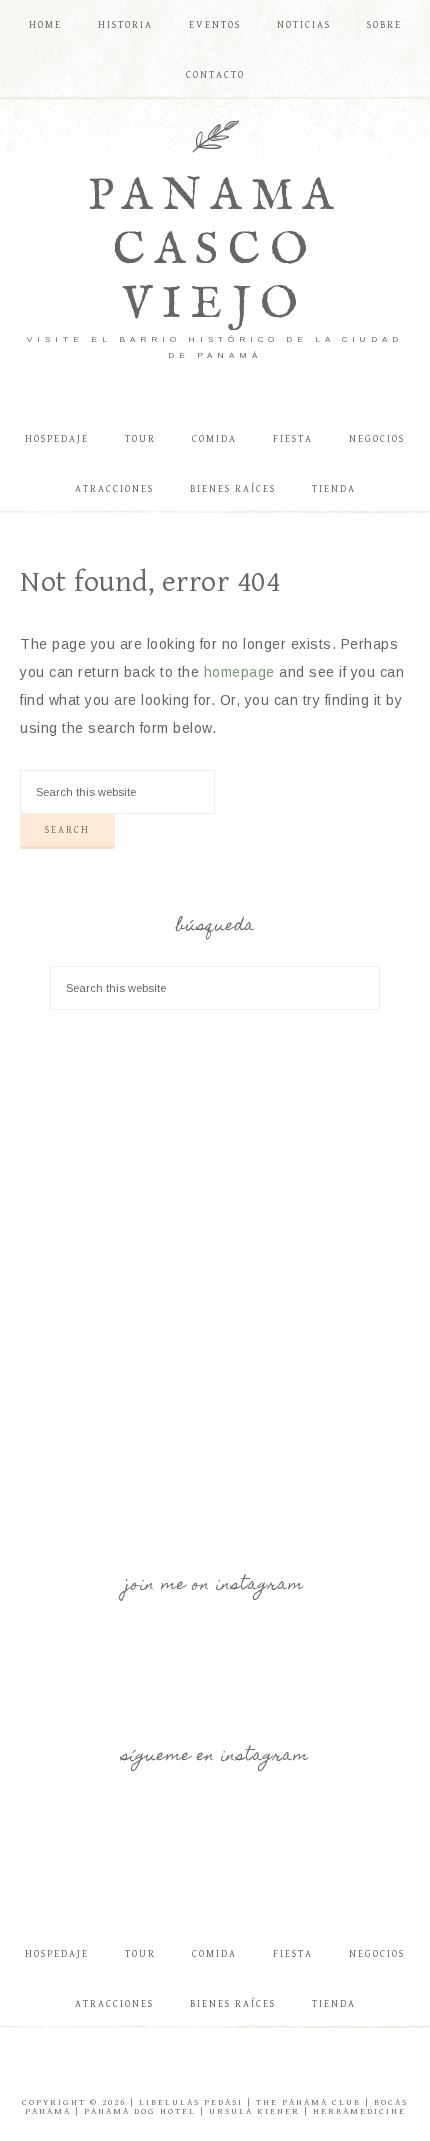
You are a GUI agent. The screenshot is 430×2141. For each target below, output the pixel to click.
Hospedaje (57, 1954)
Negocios (377, 1954)
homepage (239, 672)
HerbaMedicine (359, 2111)
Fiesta (293, 1954)
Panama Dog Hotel (140, 2111)
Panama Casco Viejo (215, 250)
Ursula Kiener (254, 2111)
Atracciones (114, 2004)
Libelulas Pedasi (191, 2102)
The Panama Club (308, 2102)
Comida (214, 1954)
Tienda (334, 2004)
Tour (140, 1954)
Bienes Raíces (233, 2004)
